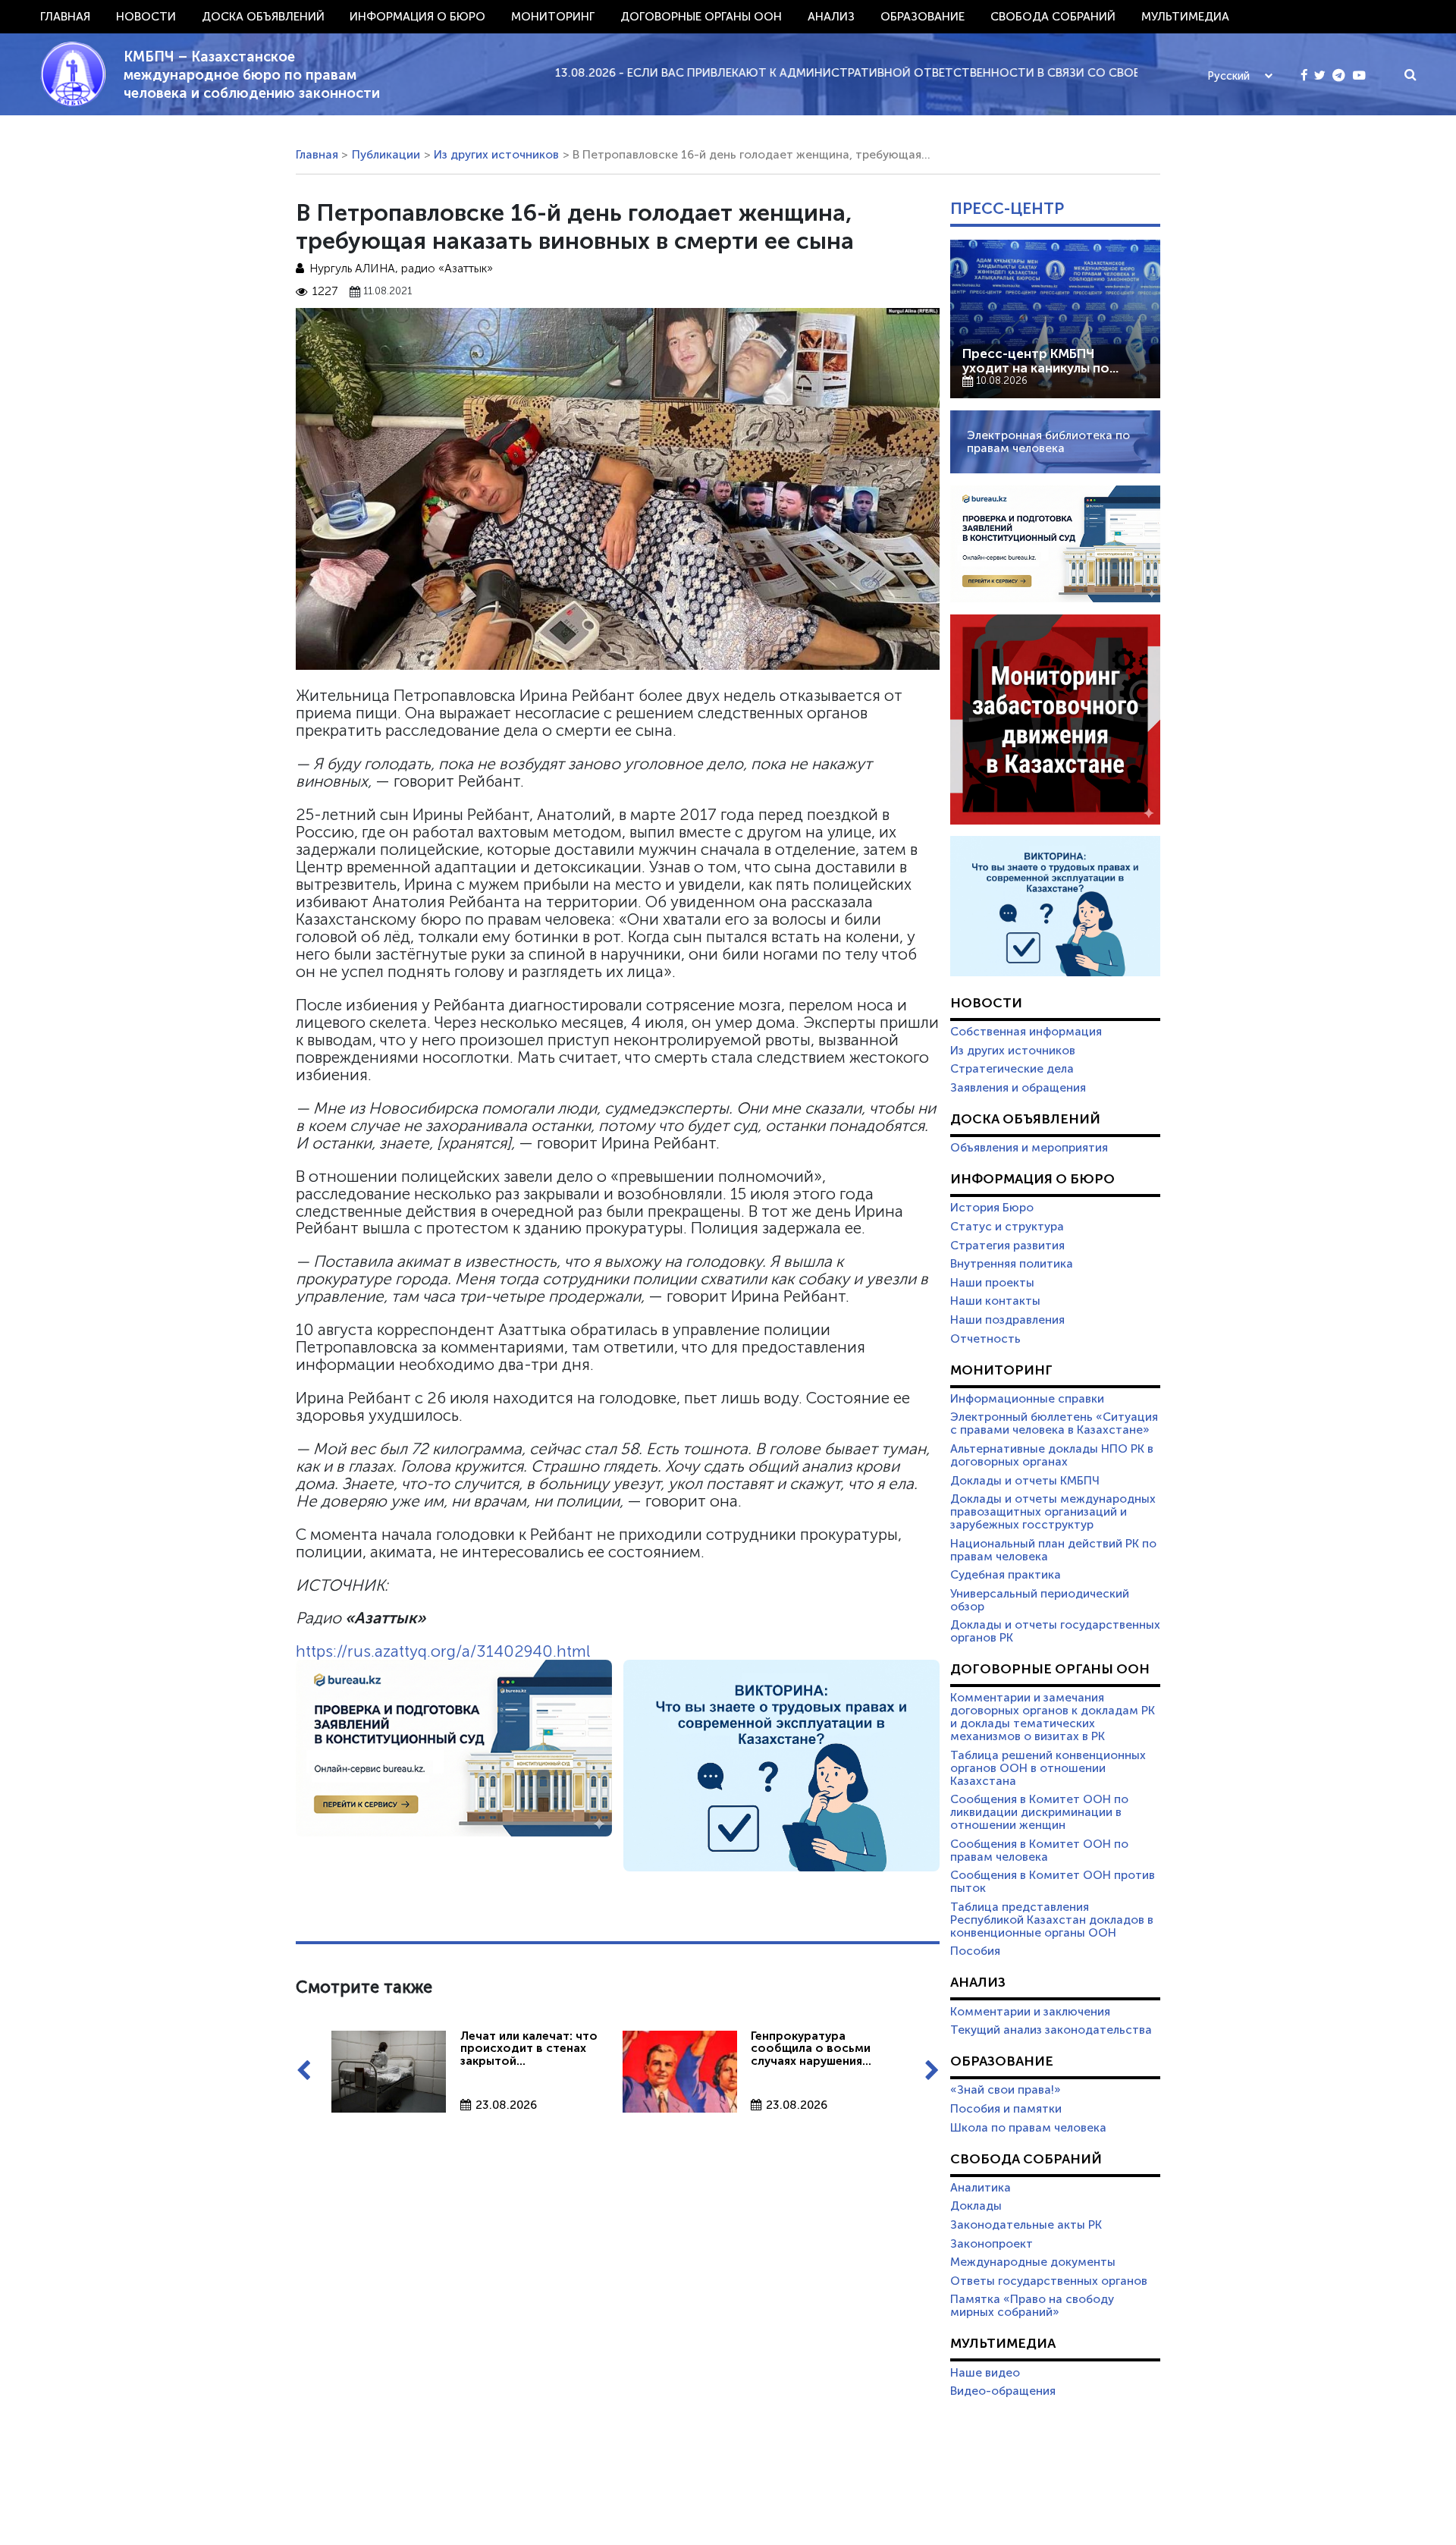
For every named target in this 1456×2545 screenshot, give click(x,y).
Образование (923, 17)
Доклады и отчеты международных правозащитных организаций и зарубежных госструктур (1053, 1512)
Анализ (831, 17)
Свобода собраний (1053, 17)
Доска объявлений (263, 17)
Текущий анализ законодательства (1051, 2030)
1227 (325, 292)
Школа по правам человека (1028, 2128)
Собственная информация (1026, 1032)
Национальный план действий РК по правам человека (1053, 1550)
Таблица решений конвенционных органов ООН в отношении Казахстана (1048, 1768)
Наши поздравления (1007, 1320)
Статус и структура (1007, 1227)
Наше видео (985, 2373)
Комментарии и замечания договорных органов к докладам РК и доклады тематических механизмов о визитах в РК (1053, 1717)
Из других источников (496, 155)
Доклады (976, 2206)
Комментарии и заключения (1030, 2012)
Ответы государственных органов (1049, 2281)
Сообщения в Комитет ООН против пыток (1053, 1882)
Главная (65, 17)
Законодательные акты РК (1026, 2225)
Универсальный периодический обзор (1040, 1600)
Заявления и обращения (1018, 1088)
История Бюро (992, 1208)
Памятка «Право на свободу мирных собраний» (1032, 2306)
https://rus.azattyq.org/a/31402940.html (443, 1651)
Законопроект (992, 2244)
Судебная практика (1006, 1575)
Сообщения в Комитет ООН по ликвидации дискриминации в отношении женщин (1039, 1812)
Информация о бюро (417, 17)
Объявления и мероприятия (1029, 1148)
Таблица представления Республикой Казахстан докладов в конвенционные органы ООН (1052, 1920)
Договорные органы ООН (701, 17)
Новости (146, 17)
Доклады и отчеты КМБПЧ (1025, 1481)
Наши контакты (995, 1301)
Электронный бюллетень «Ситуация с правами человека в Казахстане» (1054, 1423)
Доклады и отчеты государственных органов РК (1055, 1631)
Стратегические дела (1012, 1069)
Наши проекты (992, 1283)
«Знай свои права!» (1006, 2090)
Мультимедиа (1185, 17)
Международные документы (1033, 2262)
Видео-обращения (1003, 2391)
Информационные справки (1027, 1399)
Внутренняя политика (1012, 1264)
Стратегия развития (1007, 1246)
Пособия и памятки (1006, 2109)
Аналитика (981, 2188)
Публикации (386, 155)
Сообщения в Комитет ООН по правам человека (1039, 1851)
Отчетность (985, 1339)
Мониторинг (553, 17)
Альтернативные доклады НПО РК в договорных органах (1052, 1455)
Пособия (975, 1951)
